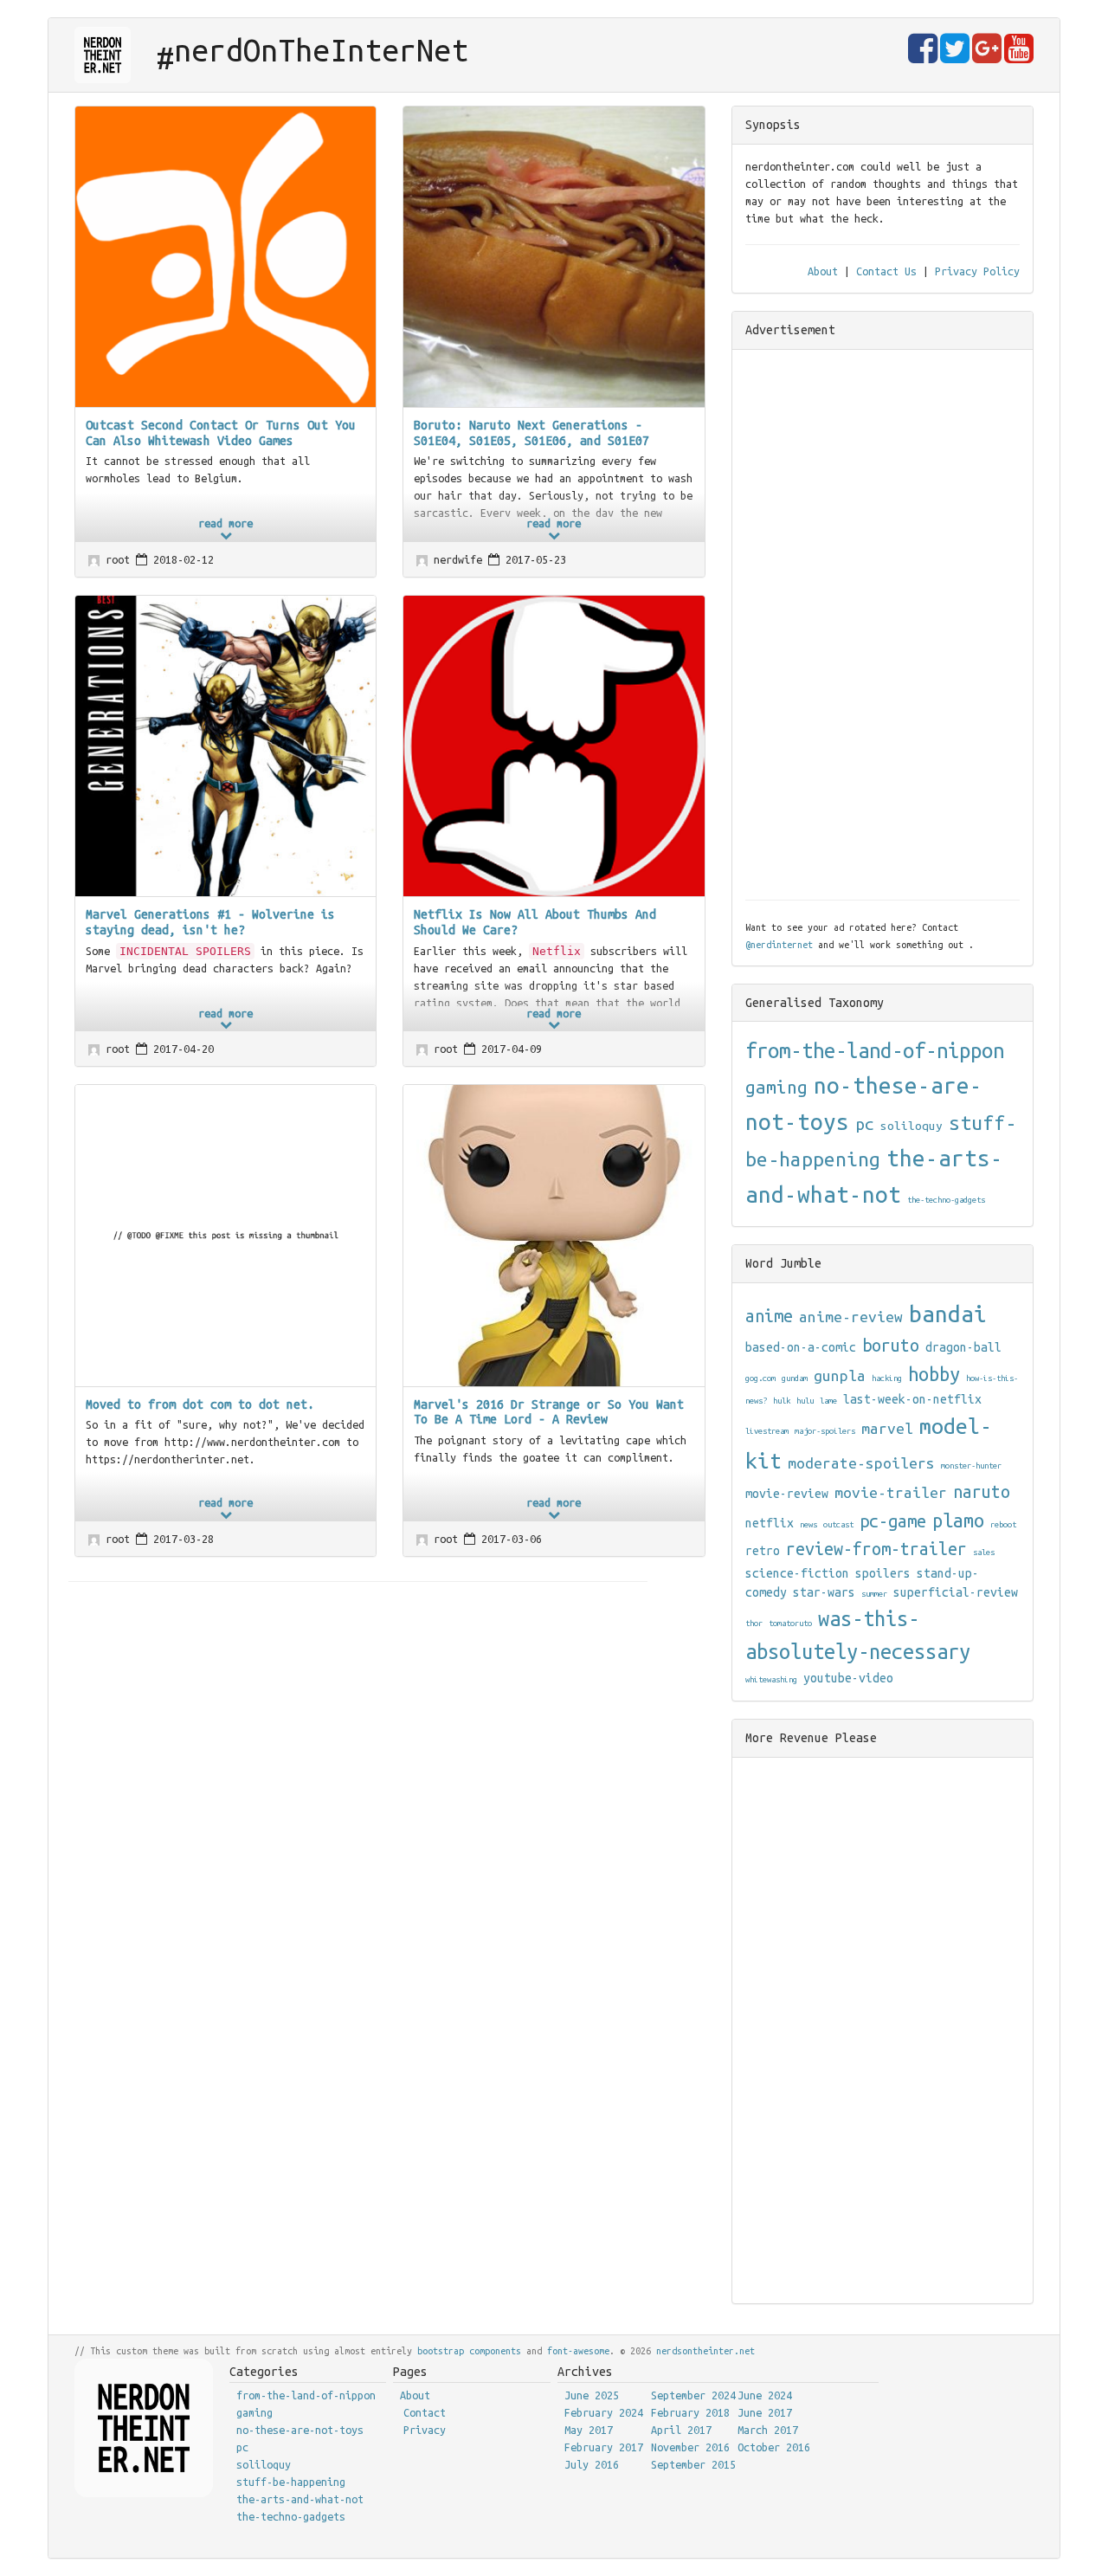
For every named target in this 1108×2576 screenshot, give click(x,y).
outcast (838, 1524)
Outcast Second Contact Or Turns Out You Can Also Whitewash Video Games (221, 433)
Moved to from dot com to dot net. (200, 1404)
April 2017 (681, 2430)
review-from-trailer (876, 1549)
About (823, 271)
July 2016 (592, 2464)
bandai (948, 1314)
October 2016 (774, 2447)
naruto (982, 1492)
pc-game (893, 1521)
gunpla (840, 1375)
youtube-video (848, 1678)
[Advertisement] (882, 623)
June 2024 (765, 2395)
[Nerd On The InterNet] (103, 55)
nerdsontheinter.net (705, 2351)
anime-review (851, 1317)
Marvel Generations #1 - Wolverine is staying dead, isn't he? (210, 922)
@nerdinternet (779, 945)
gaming (776, 1087)
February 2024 (604, 2412)
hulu (805, 1401)
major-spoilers (825, 1431)
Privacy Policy (977, 271)
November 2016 (690, 2447)
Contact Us (886, 271)
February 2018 (690, 2412)
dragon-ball (963, 1347)
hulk (782, 1401)
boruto (891, 1346)
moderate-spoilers (861, 1463)
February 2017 (604, 2447)
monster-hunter (971, 1466)
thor (754, 1623)
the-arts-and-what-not (300, 2499)
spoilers (883, 1573)
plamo (958, 1520)
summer (874, 1594)
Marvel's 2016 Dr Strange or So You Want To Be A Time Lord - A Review (549, 1412)
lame (828, 1401)
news (808, 1524)
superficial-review (956, 1592)
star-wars (824, 1592)
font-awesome (578, 2351)
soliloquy (912, 1126)
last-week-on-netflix (912, 1399)
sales (984, 1552)
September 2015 (693, 2464)
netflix (770, 1523)
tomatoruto (790, 1623)
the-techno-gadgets (946, 1200)
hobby (934, 1374)
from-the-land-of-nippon (875, 1051)
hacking (887, 1378)
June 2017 (765, 2412)
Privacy (425, 2430)
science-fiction (797, 1573)
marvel (887, 1428)
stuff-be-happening (291, 2482)
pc (865, 1124)
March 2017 (768, 2430)
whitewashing (771, 1679)
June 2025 (592, 2395)
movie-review (787, 1494)
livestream (767, 1431)
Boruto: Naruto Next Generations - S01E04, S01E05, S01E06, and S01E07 (531, 433)
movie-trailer (891, 1492)
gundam (795, 1378)
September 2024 (693, 2395)
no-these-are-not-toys (300, 2430)
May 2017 (589, 2430)
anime (769, 1316)
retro (763, 1551)
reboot (1003, 1524)
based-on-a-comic (801, 1347)
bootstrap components (469, 2351)
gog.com (760, 1378)
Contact (425, 2412)
